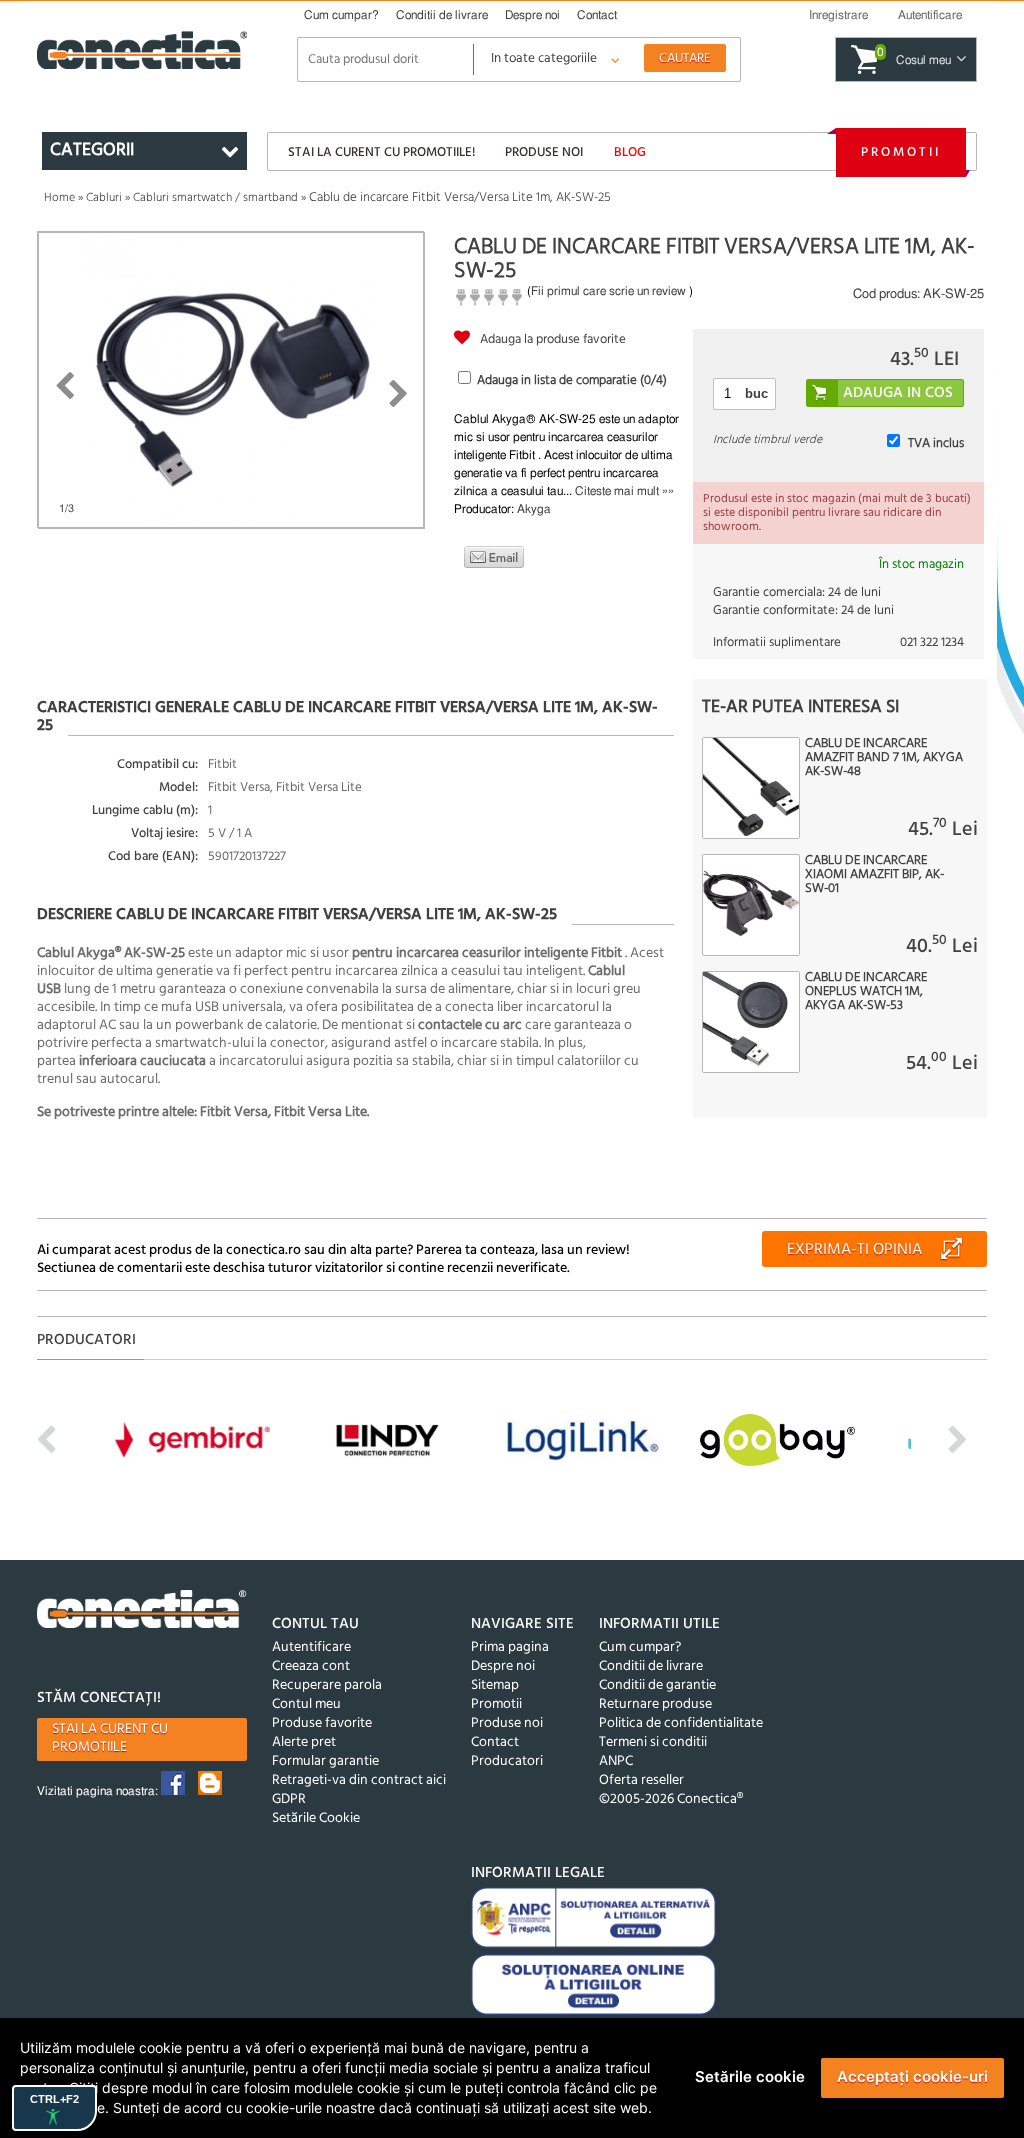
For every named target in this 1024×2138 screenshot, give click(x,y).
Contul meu (306, 1704)
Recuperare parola (327, 1685)
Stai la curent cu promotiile (110, 1738)
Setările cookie (750, 2076)
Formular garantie (325, 1761)
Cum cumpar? (341, 15)
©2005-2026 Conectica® (671, 1799)
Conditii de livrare (442, 15)
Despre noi (532, 15)
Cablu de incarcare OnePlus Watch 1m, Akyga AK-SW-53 (866, 992)
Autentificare (311, 1647)
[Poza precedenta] (64, 386)
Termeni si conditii (653, 1742)
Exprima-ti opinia (854, 1250)
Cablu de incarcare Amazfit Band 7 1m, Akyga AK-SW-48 (884, 758)
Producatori (507, 1761)
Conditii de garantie (657, 1685)
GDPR (289, 1799)
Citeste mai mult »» (624, 491)
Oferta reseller (641, 1780)
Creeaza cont (311, 1666)
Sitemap (495, 1685)
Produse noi (544, 152)
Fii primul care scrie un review (608, 291)
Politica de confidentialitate (681, 1723)
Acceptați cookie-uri (912, 2076)
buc (756, 393)
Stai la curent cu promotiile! (381, 152)
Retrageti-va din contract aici (359, 1780)
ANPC (616, 1761)
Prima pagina (510, 1647)
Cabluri (104, 198)
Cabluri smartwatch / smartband (215, 198)
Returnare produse (655, 1704)
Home (59, 198)
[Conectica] (142, 1612)
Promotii (901, 152)
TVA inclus (936, 443)
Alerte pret (304, 1742)
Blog (630, 152)
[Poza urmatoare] (398, 394)
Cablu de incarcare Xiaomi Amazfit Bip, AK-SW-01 (874, 875)
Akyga (534, 509)
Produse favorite (322, 1723)
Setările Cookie (316, 1818)
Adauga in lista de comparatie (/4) (572, 380)
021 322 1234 (932, 642)
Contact (597, 15)
